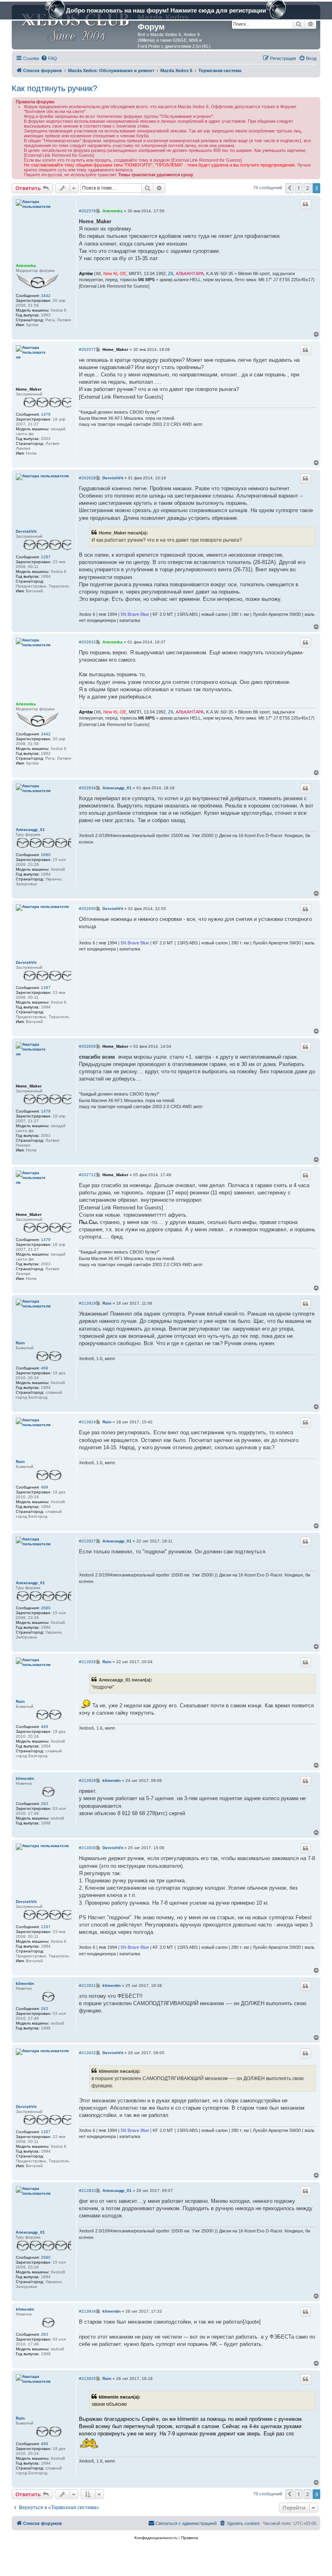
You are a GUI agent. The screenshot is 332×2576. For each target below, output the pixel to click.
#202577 (87, 349)
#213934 (87, 2311)
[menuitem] (49, 58)
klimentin (25, 1778)
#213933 (87, 2190)
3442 (46, 296)
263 (45, 1804)
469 (45, 1368)
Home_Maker (29, 389)
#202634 (87, 788)
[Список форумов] (76, 26)
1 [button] (299, 188)
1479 (46, 414)
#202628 (87, 478)
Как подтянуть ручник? (54, 88)
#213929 (87, 1780)
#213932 (87, 2053)
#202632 (87, 642)
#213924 (87, 1422)
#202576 (87, 211)
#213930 (87, 1848)
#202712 (87, 1175)
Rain (20, 1343)
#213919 (87, 1303)
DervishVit (26, 531)
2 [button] (308, 188)
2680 (46, 855)
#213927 (87, 1541)
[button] (289, 188)
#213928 (87, 1662)
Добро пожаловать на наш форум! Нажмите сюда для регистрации (166, 10)
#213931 (87, 1985)
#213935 (87, 2378)
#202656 (87, 1046)
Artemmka (26, 266)
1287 (46, 557)
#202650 (87, 909)
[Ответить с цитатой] (306, 204)
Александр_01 (30, 830)
